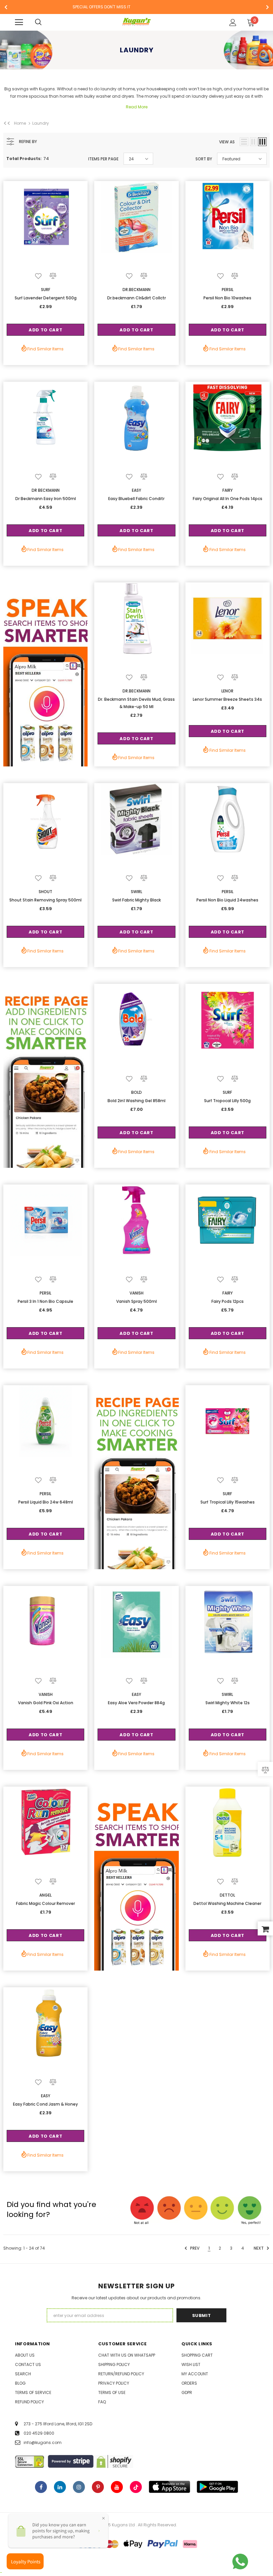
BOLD (136, 1092)
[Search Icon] (45, 22)
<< (7, 123)
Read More (137, 107)
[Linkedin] (60, 2487)
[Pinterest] (98, 2487)
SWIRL (136, 892)
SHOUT (45, 892)
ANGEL (45, 1895)
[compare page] (265, 1769)
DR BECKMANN (46, 490)
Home (20, 123)
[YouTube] (117, 2487)
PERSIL (228, 290)
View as (227, 142)
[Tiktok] (136, 2487)
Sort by (204, 159)
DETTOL (227, 1895)
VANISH (136, 1293)
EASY (136, 490)
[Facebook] (41, 2487)
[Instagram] (79, 2487)
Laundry (41, 123)
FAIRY (228, 490)
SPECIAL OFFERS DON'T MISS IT (102, 7)
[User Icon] (233, 23)
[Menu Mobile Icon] (19, 22)
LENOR (227, 691)
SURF (46, 290)
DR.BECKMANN (136, 290)
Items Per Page (103, 159)
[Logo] (137, 22)
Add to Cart (45, 330)
